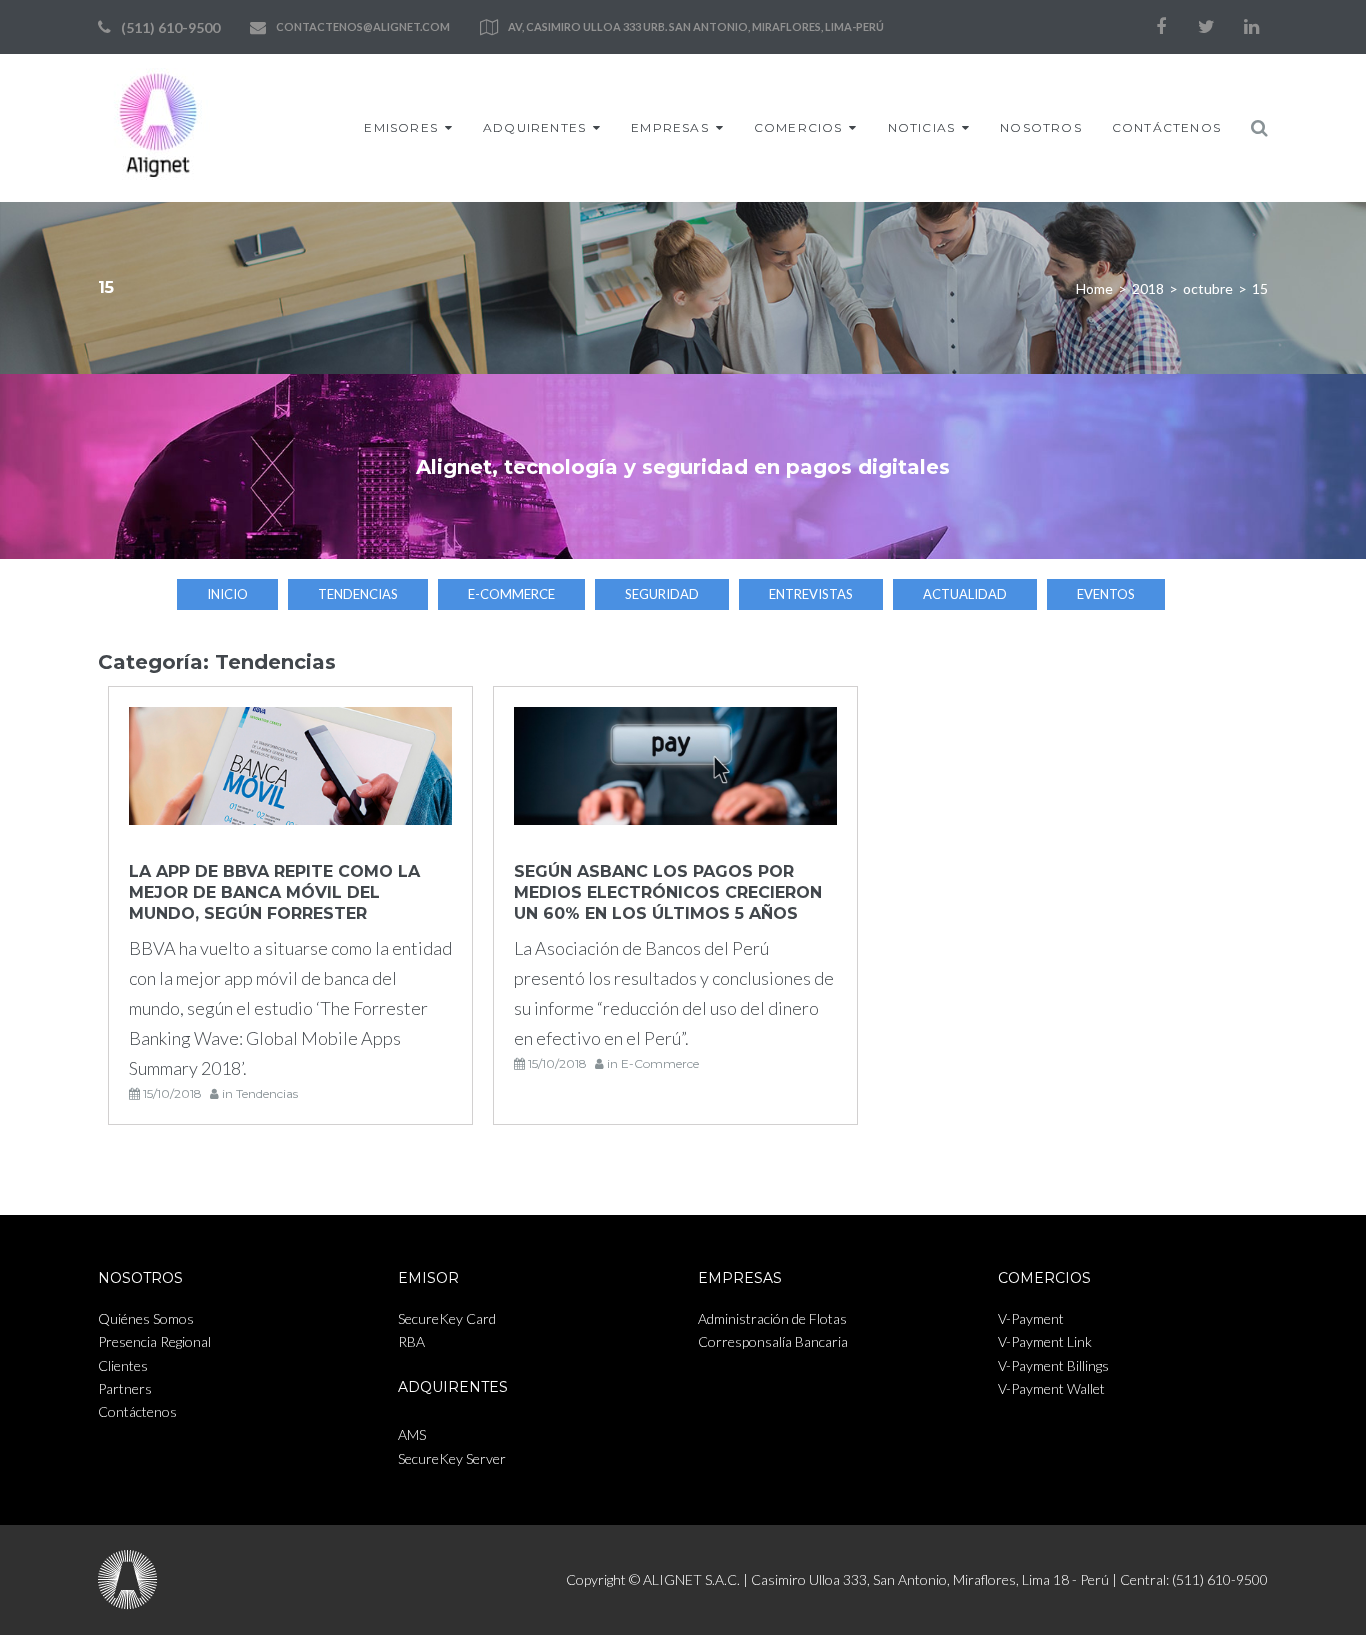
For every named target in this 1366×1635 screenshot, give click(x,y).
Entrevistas (811, 594)
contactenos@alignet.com (363, 26)
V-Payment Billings (1053, 1365)
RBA (411, 1341)
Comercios (798, 127)
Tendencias (358, 594)
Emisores (401, 127)
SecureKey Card (447, 1318)
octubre (1208, 288)
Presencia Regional (154, 1341)
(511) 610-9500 (170, 27)
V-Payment (1031, 1318)
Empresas (670, 127)
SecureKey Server (452, 1458)
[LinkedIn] (1251, 27)
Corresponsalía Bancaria (773, 1341)
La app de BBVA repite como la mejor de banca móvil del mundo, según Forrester (274, 892)
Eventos (1106, 594)
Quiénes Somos (146, 1318)
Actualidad (965, 594)
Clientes (123, 1365)
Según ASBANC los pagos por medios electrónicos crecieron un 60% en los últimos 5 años (668, 892)
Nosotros (1041, 127)
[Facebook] (1161, 27)
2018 (1148, 288)
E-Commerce (511, 594)
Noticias (922, 127)
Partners (125, 1388)
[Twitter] (1206, 27)
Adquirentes (534, 127)
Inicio (227, 594)
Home (1094, 288)
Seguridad (662, 594)
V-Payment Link (1045, 1341)
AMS (412, 1434)
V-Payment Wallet (1051, 1388)
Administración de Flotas (772, 1318)
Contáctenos (1166, 127)
